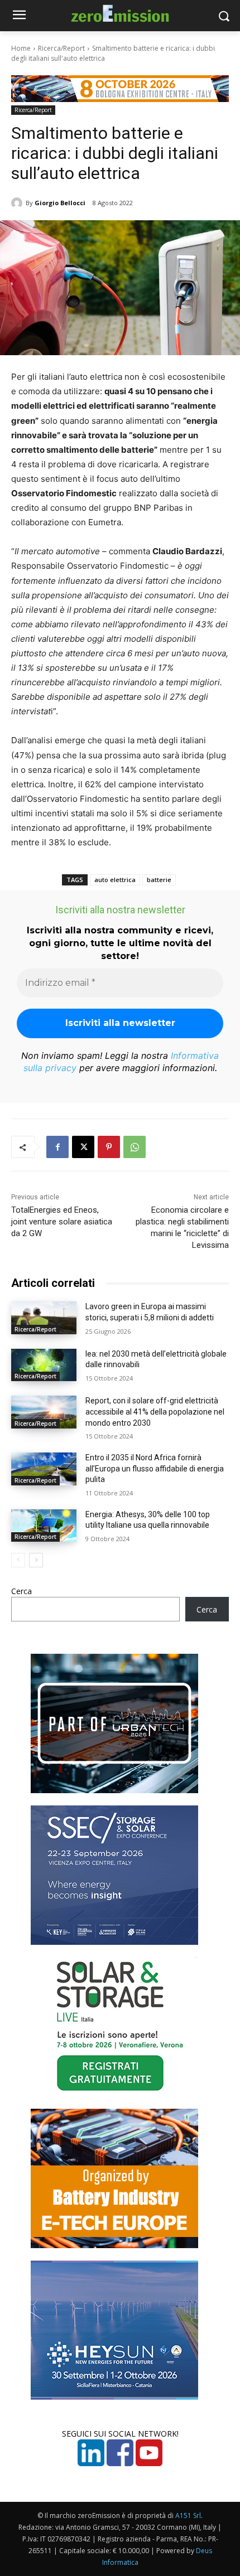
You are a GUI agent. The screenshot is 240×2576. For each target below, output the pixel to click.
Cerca (21, 1591)
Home (21, 48)
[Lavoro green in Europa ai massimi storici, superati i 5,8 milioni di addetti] (44, 1318)
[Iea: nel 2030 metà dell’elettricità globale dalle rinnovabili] (44, 1365)
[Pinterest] (109, 1147)
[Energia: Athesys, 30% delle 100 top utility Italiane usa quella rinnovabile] (44, 1526)
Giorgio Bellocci (60, 203)
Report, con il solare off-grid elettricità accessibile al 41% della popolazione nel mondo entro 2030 (155, 1412)
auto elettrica (115, 880)
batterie (159, 880)
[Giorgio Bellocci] (18, 203)
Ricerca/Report (61, 48)
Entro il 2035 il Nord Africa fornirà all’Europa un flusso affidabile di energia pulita (155, 1468)
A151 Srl (188, 2516)
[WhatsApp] (135, 1147)
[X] (83, 1147)
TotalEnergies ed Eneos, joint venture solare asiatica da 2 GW (62, 1222)
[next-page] (36, 1560)
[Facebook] (57, 1147)
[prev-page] (18, 1560)
